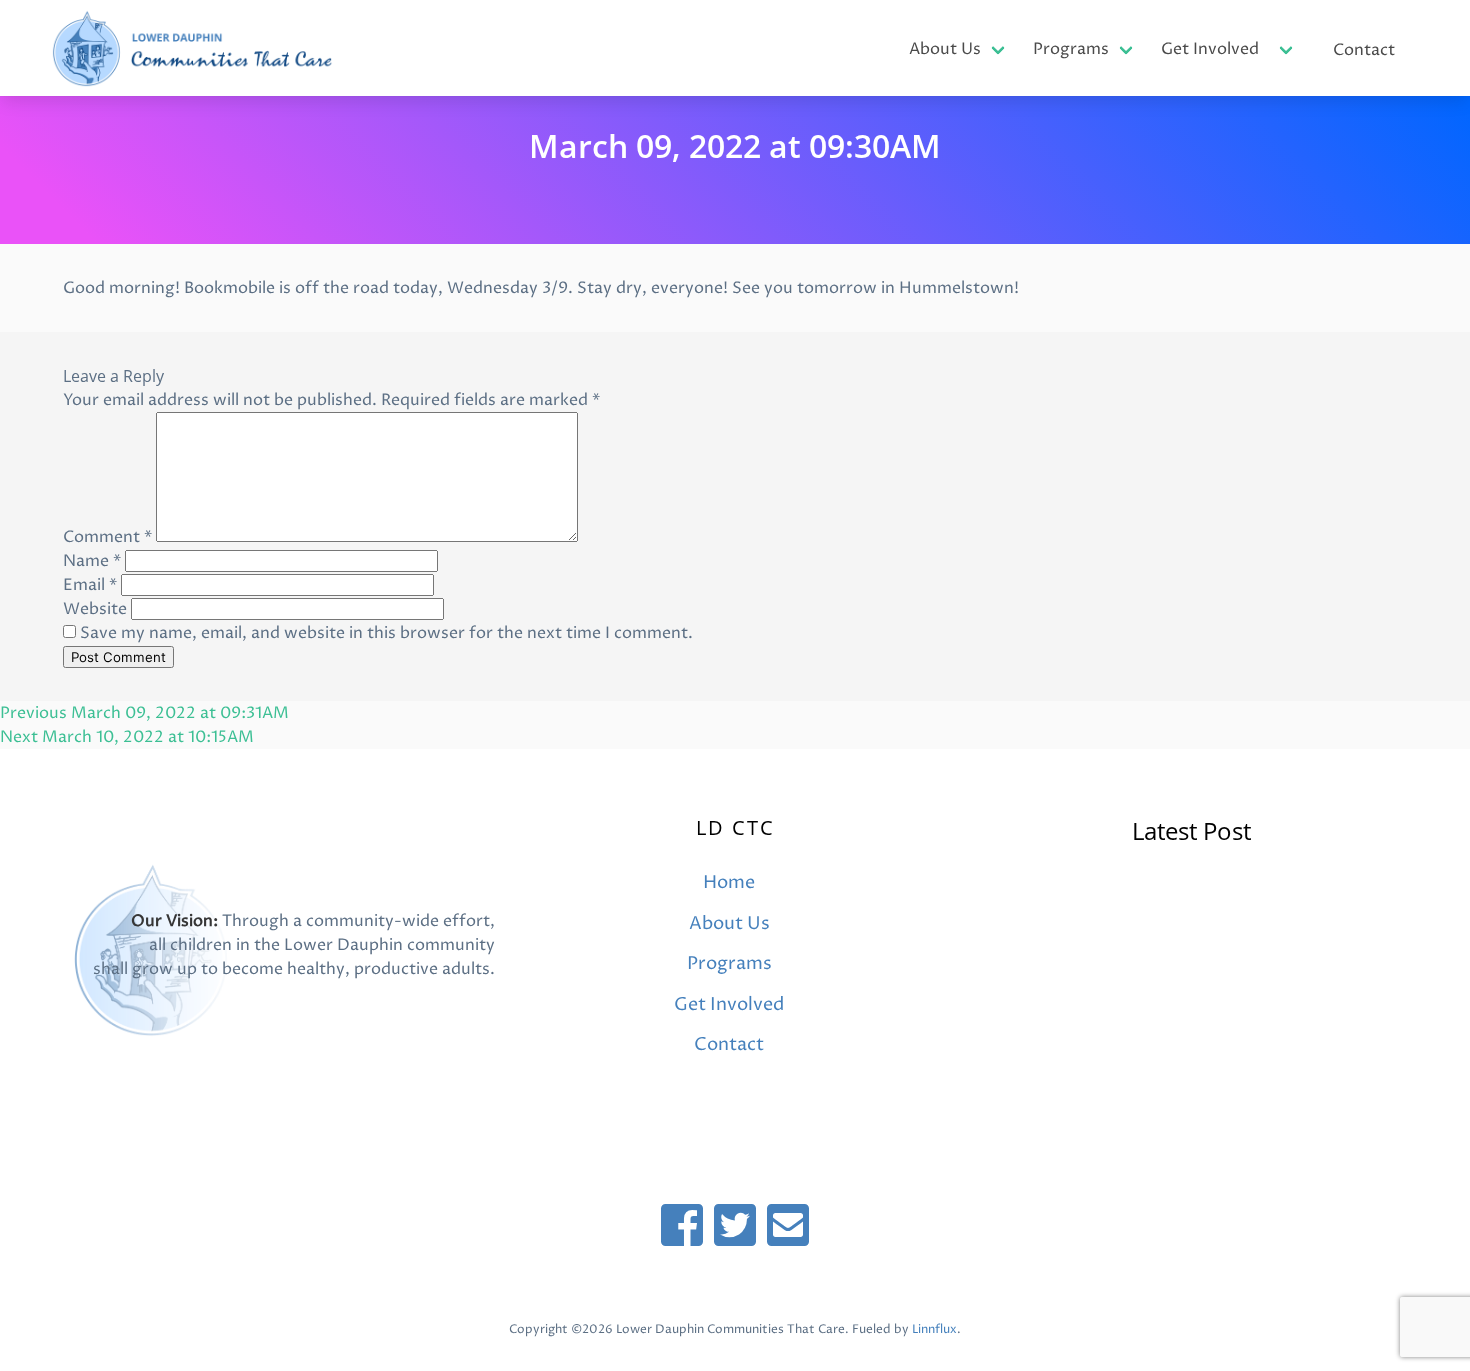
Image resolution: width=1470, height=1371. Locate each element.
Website (95, 609)
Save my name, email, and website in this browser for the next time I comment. (386, 633)
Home (729, 882)
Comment (107, 537)
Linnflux (934, 1329)
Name (92, 561)
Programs (1071, 49)
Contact (1364, 50)
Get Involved (1210, 49)
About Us (945, 49)
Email (90, 585)
